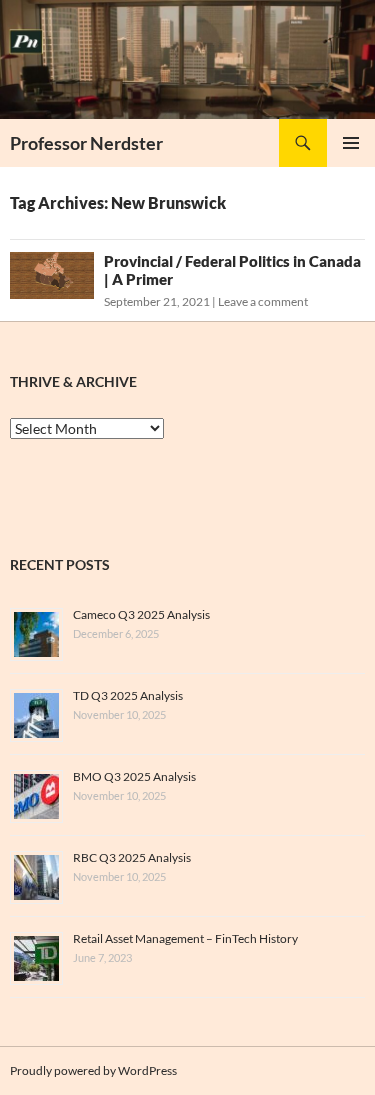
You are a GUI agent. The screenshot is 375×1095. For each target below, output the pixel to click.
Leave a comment (263, 301)
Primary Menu (351, 143)
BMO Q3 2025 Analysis (134, 776)
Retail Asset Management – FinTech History (185, 938)
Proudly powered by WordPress (93, 1070)
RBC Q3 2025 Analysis (132, 857)
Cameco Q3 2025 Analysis (141, 614)
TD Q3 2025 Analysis (128, 695)
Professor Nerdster (86, 143)
